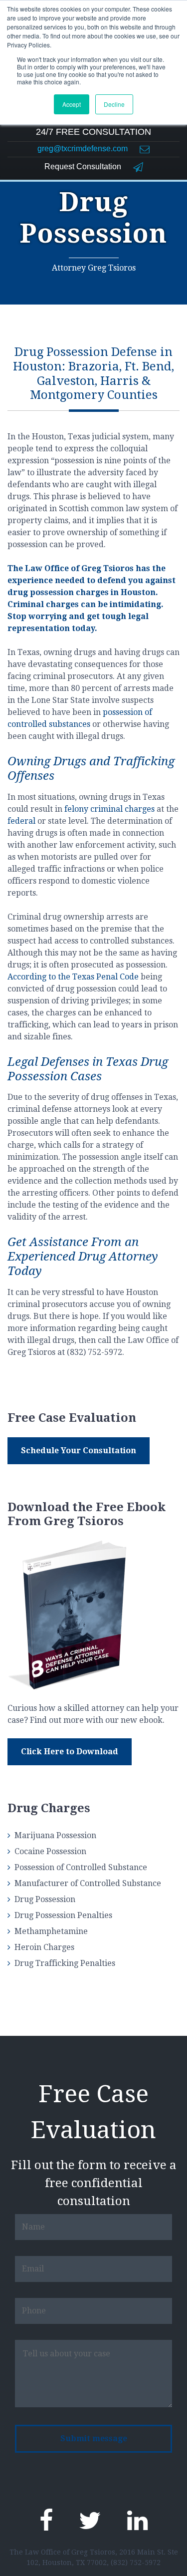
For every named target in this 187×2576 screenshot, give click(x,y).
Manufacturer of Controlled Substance (88, 1883)
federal (21, 821)
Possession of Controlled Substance (81, 1867)
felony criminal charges (109, 809)
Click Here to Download (70, 1752)
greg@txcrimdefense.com (84, 149)
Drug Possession (45, 1899)
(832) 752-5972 (136, 2563)
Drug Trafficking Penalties (65, 1963)
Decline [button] (114, 104)
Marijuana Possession (55, 1835)
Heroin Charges (44, 1947)
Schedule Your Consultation (79, 1450)
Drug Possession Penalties (63, 1915)
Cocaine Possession (50, 1851)
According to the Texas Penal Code (73, 977)
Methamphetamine (51, 1931)
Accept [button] (72, 104)
